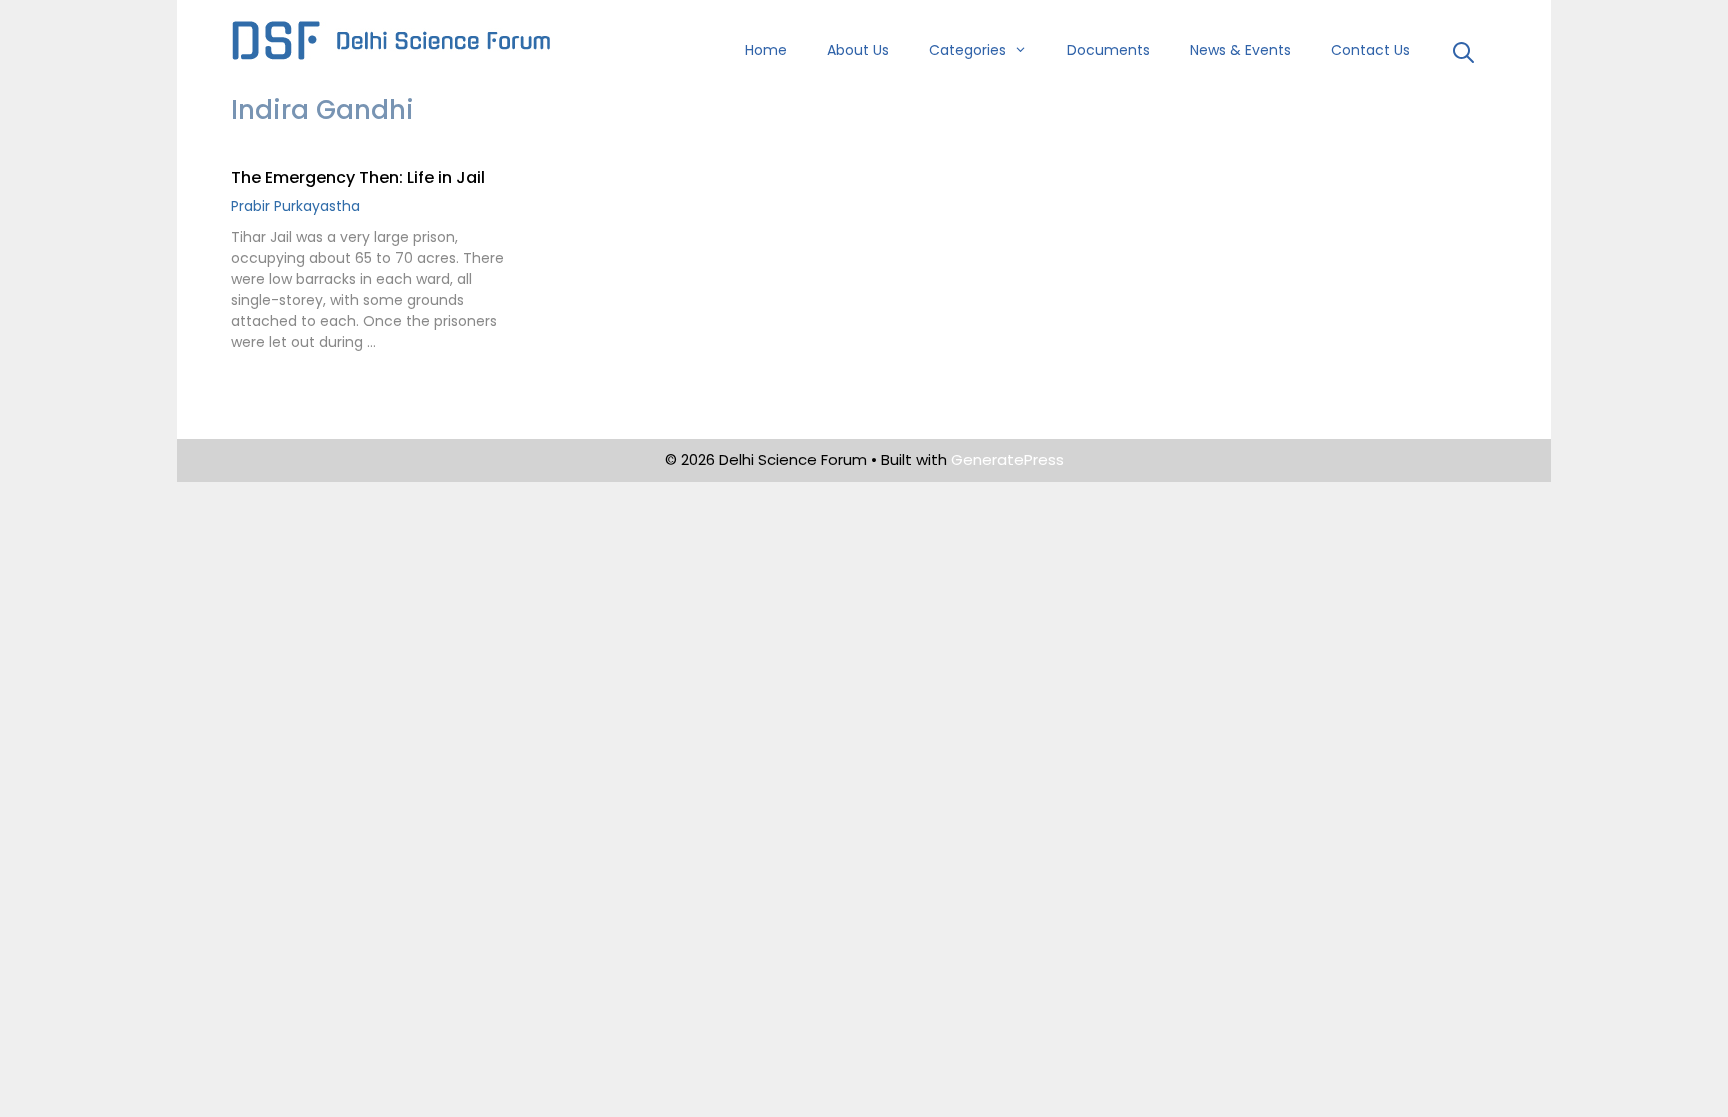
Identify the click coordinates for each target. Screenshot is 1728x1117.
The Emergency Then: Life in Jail (358, 177)
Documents (1108, 50)
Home (766, 50)
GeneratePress (1007, 459)
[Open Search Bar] (1463, 55)
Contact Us (1370, 50)
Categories (967, 50)
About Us (858, 50)
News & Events (1240, 50)
